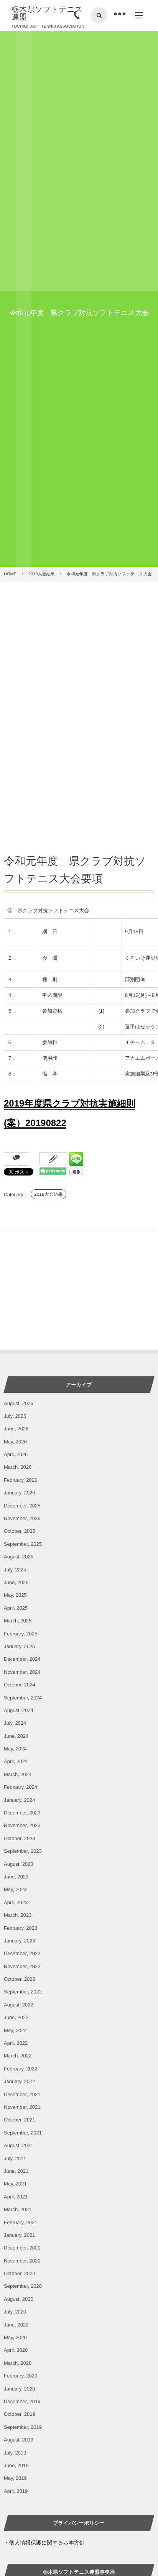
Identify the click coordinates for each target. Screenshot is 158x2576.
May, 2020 (15, 2337)
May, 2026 (15, 1442)
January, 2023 (19, 1941)
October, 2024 (20, 1685)
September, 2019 (23, 2427)
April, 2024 (16, 1761)
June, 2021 (16, 2171)
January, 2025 (19, 1646)
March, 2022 (18, 2056)
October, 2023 (20, 1838)
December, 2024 (22, 1659)
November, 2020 (22, 2261)
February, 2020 (21, 2376)
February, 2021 (21, 2222)
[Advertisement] (79, 665)
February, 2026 (21, 1480)
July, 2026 (15, 1416)
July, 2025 (15, 1570)
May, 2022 (15, 2030)
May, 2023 (15, 1889)
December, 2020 (22, 2248)
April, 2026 (16, 1454)
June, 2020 (16, 2325)
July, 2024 (15, 1723)
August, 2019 (19, 2440)
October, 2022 (20, 1979)
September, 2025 (23, 1544)
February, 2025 (21, 1634)
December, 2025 (22, 1506)
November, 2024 (22, 1672)
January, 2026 (19, 1493)
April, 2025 (16, 1608)
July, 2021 (15, 2158)
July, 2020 (15, 2312)
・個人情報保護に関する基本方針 (44, 2543)
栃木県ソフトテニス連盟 (47, 13)
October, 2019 (20, 2414)
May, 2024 (15, 1749)
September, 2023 (23, 1851)
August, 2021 (19, 2145)
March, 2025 (18, 1621)
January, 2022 (19, 2081)
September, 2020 (23, 2286)
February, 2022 (21, 2069)
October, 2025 (20, 1531)
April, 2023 (16, 1902)
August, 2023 (19, 1864)
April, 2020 (16, 2350)
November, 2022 (22, 1966)
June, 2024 (16, 1736)
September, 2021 (23, 2133)
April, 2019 (16, 2491)
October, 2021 (20, 2120)
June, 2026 (16, 1429)
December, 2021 (22, 2094)
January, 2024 (19, 1800)
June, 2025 (16, 1582)
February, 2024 (21, 1787)
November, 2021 (22, 2107)
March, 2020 (18, 2363)
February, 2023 (21, 1928)
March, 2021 (18, 2209)
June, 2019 (16, 2465)
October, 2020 (20, 2273)
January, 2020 (19, 2389)
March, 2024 (18, 1774)
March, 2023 (18, 1915)
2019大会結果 (49, 1194)
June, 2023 (16, 1877)
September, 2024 (23, 1698)
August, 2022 (19, 2005)
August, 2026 (19, 1403)
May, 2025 (15, 1595)
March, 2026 (18, 1467)
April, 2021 (16, 2197)
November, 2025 (22, 1518)
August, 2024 (19, 1710)
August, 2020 (19, 2299)
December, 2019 (22, 2401)
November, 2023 (22, 1825)
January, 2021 (19, 2235)
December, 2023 (22, 1813)
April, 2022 (16, 2043)
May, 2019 (15, 2478)
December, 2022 (22, 1953)
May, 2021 (15, 2184)
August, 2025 (19, 1557)
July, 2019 (15, 2453)
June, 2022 (16, 2017)
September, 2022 (23, 1992)
